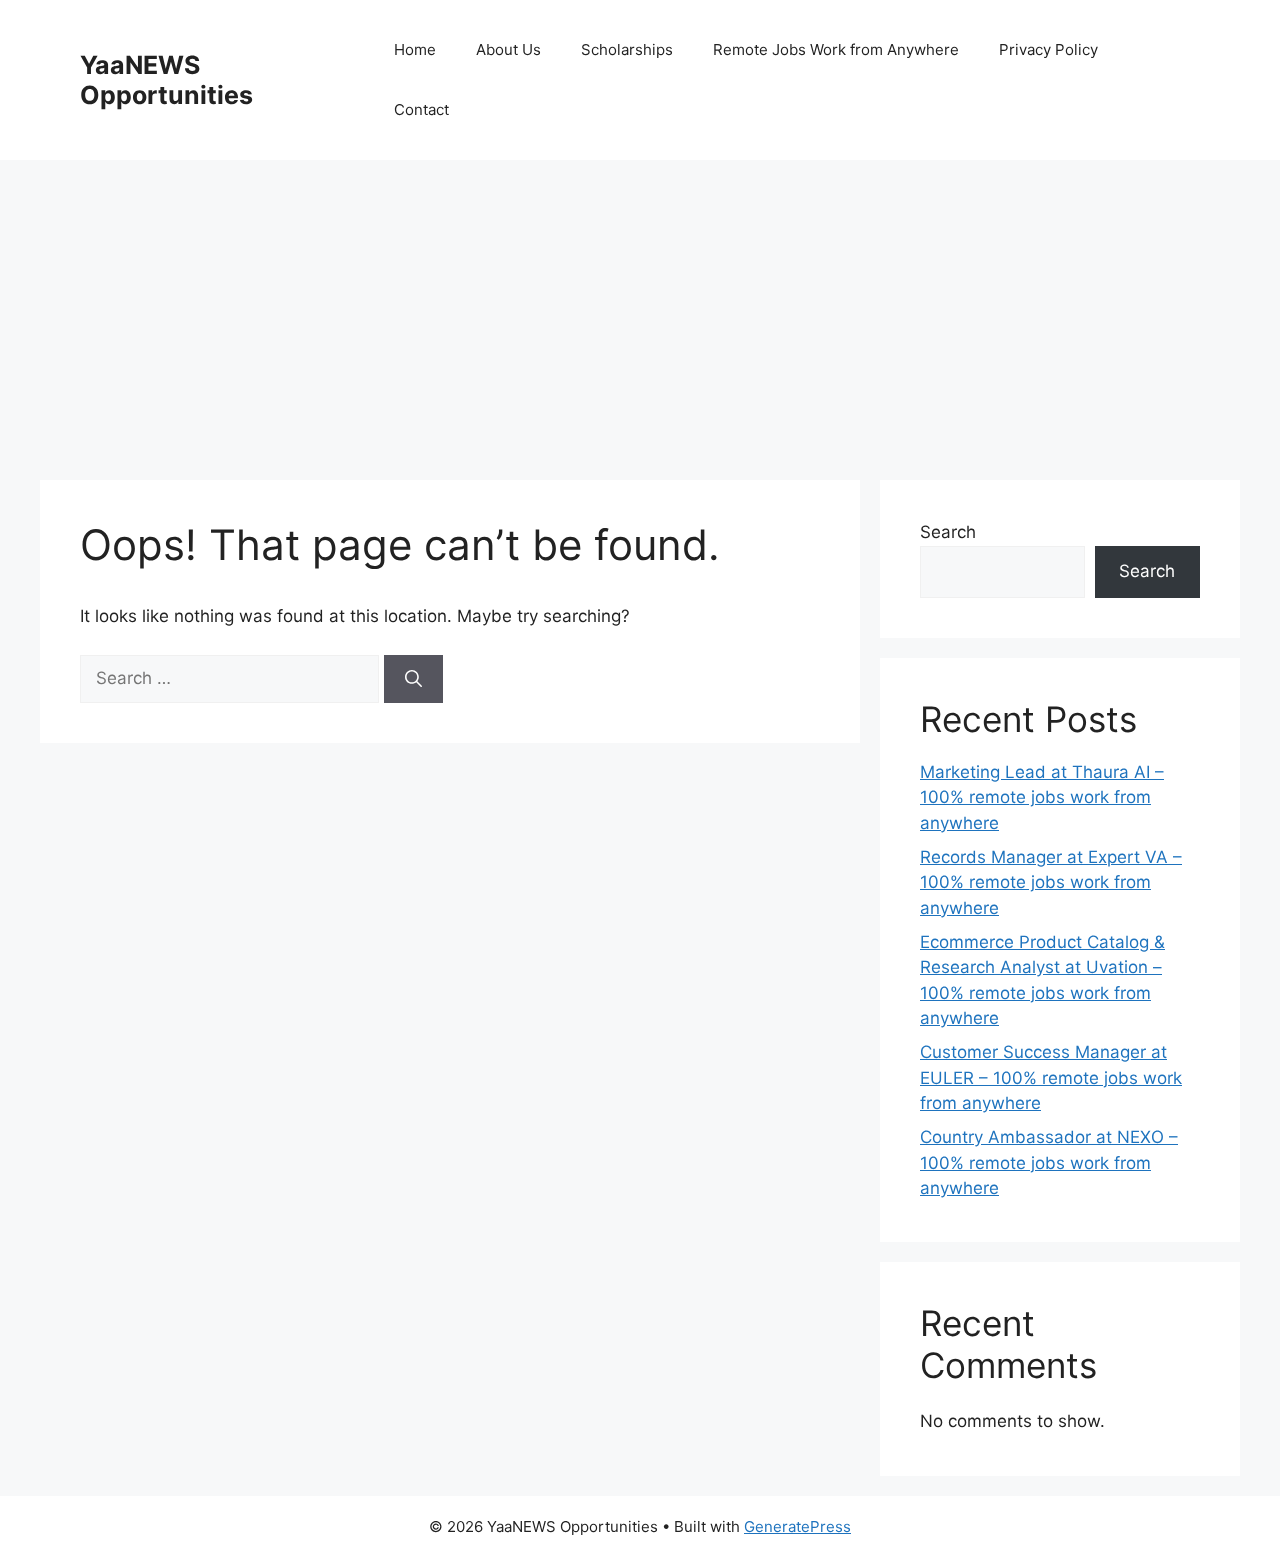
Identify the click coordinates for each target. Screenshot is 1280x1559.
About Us (508, 49)
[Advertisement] (640, 310)
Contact (421, 109)
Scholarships (627, 49)
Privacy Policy (1048, 49)
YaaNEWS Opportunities (166, 80)
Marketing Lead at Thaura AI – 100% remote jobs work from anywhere (1042, 797)
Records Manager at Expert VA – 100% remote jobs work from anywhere (1051, 882)
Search (948, 532)
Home (415, 49)
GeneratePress (797, 1526)
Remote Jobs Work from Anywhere (836, 49)
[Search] (413, 679)
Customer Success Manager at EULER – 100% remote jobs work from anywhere (1051, 1077)
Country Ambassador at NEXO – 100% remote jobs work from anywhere (1049, 1162)
